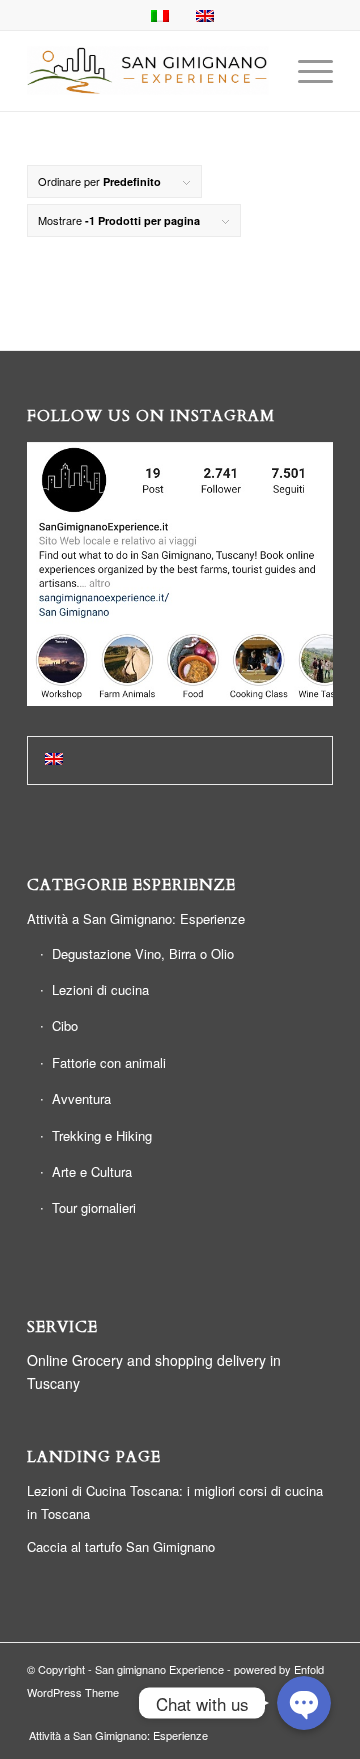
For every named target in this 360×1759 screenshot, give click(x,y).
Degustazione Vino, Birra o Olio (143, 953)
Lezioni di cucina (100, 989)
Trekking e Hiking (102, 1135)
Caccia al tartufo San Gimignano (121, 1546)
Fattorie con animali (109, 1062)
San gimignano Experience (159, 1669)
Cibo (65, 1025)
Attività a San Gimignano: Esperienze (136, 918)
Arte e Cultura (92, 1171)
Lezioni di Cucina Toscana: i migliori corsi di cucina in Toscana (175, 1502)
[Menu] (305, 71)
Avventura (81, 1098)
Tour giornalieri (94, 1207)
